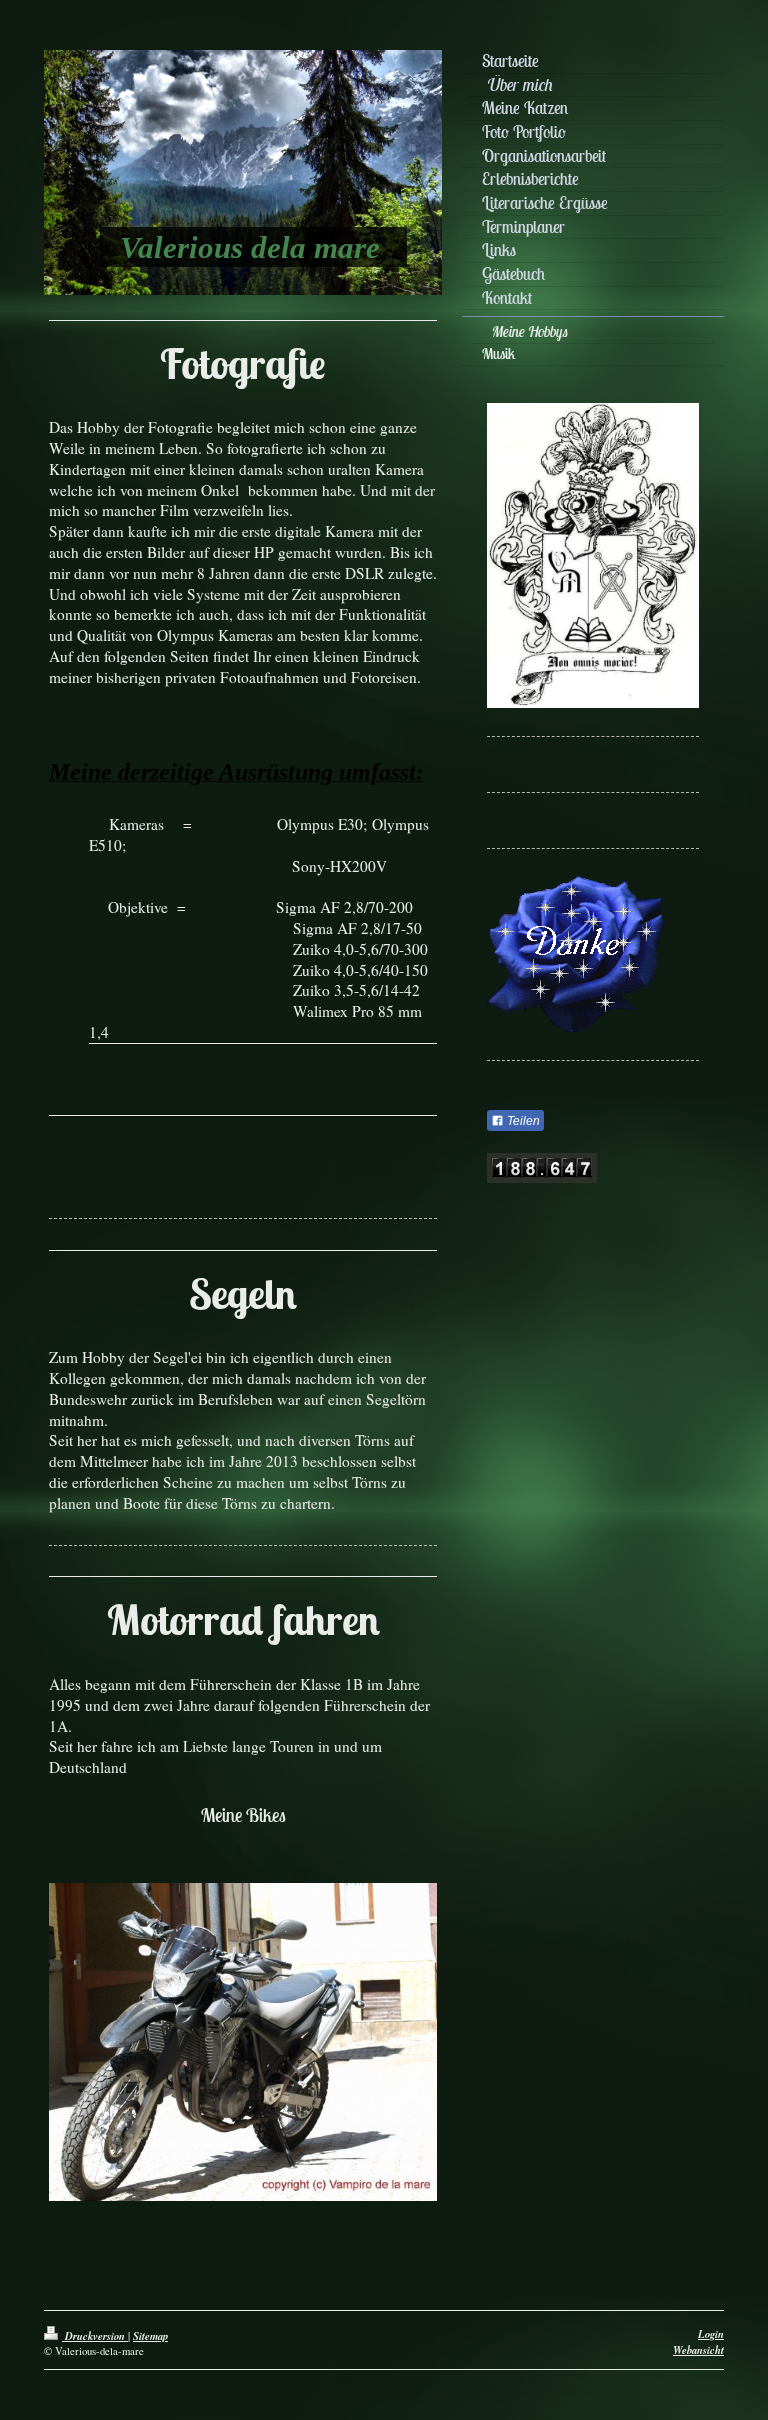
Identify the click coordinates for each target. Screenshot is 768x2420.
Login (711, 2333)
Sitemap (150, 2335)
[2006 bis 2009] (243, 2056)
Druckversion (95, 2335)
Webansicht (698, 2349)
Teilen (522, 1121)
